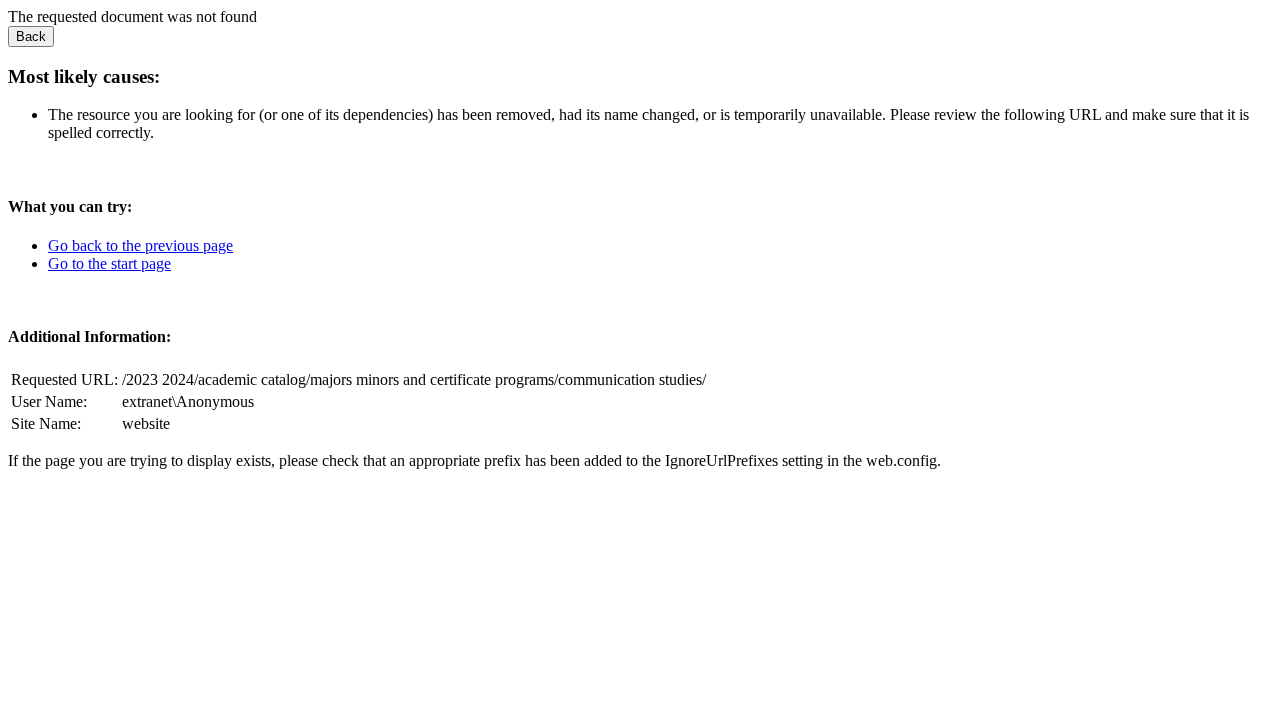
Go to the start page (109, 263)
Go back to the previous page (140, 245)
